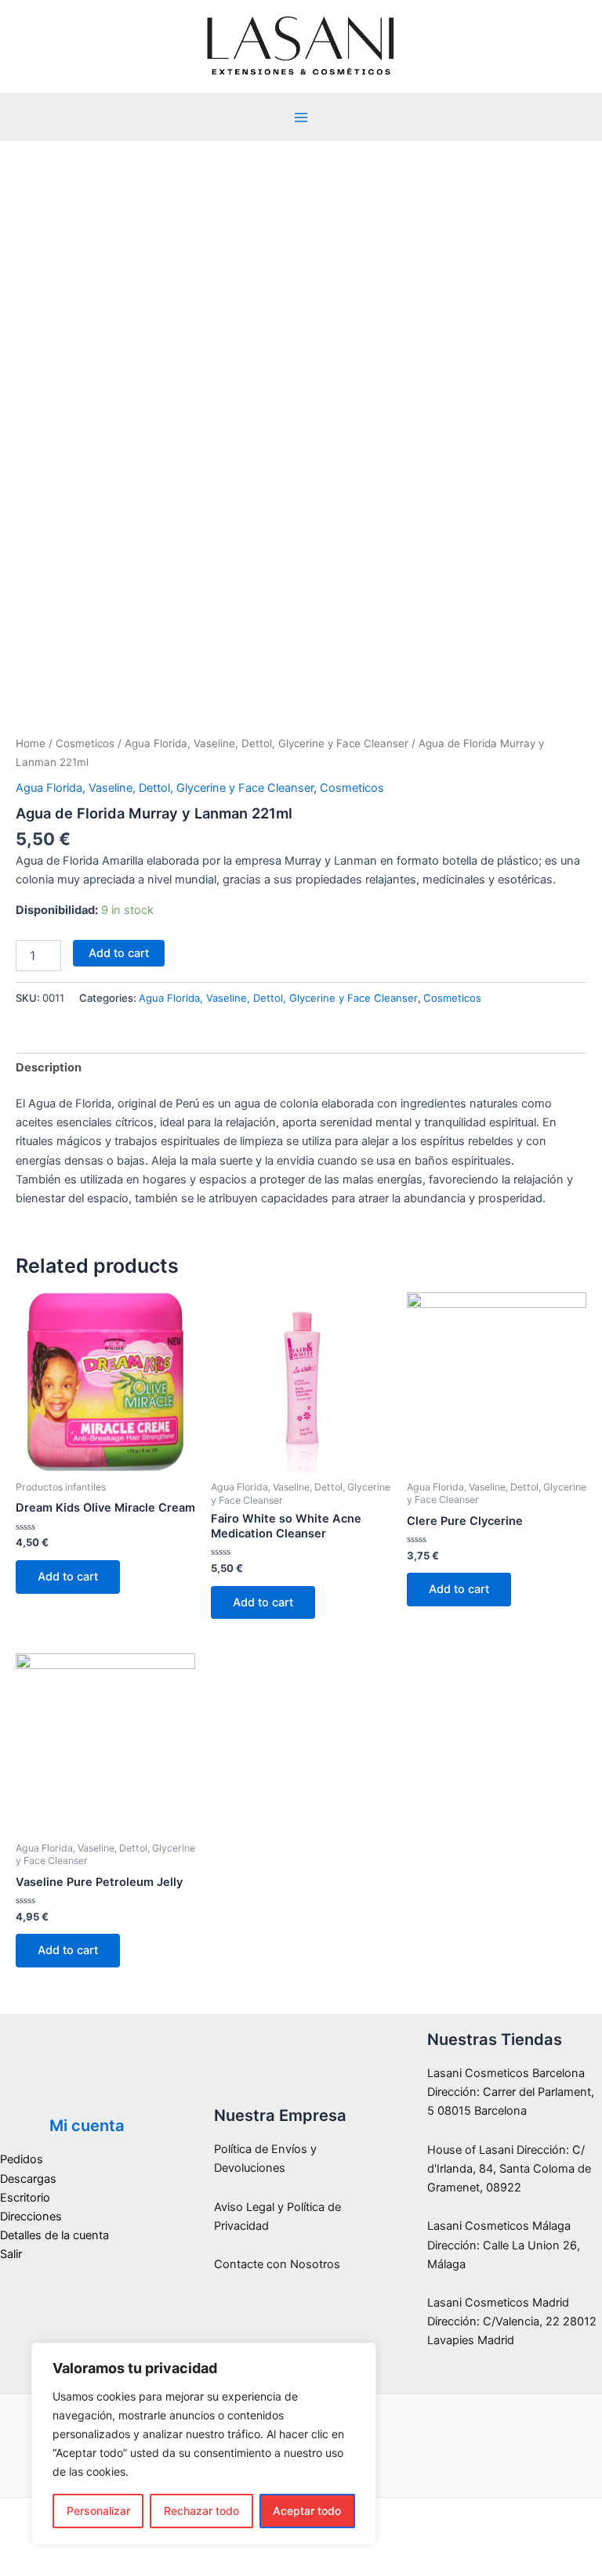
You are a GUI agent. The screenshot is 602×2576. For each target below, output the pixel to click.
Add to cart (119, 953)
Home (31, 743)
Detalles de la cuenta (54, 2235)
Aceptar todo (307, 2511)
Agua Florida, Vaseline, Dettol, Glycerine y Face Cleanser (267, 743)
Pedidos (22, 2159)
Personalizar (98, 2511)
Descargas (28, 2179)
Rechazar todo (201, 2511)
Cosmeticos (85, 743)
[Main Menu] (301, 117)
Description (49, 1068)
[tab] (49, 1068)
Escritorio (25, 2198)
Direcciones (31, 2217)
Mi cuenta (87, 2126)
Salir (11, 2254)
